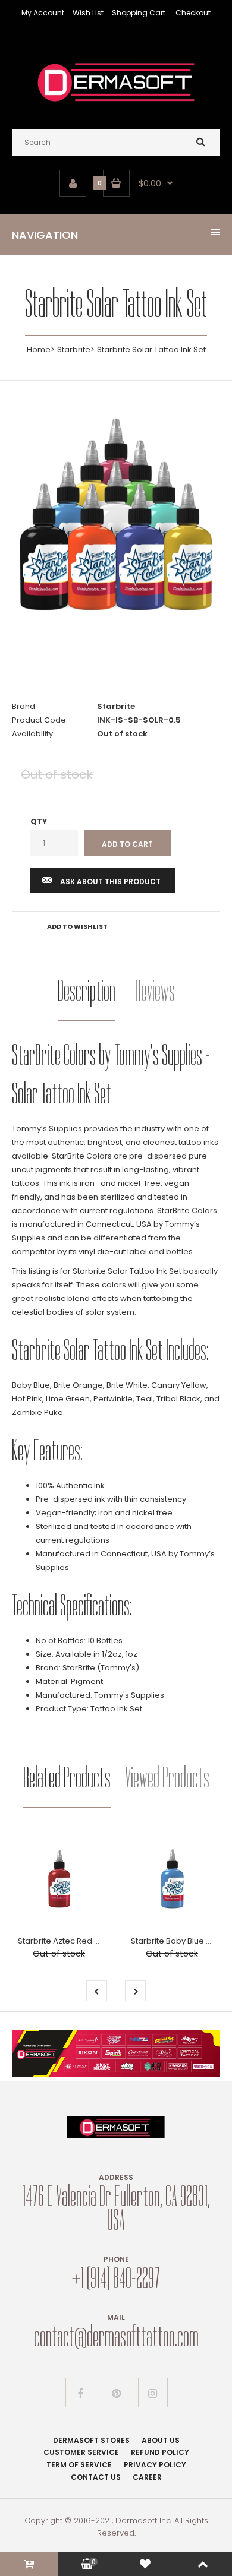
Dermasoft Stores (91, 2440)
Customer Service (81, 2452)
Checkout (193, 13)
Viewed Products (167, 1778)
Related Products (67, 1778)
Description (87, 991)
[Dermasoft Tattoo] (116, 105)
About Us (161, 2440)
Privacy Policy (155, 2465)
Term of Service (79, 2465)
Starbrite (74, 349)
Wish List (88, 13)
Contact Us (96, 2477)
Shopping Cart (139, 13)
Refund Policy (160, 2452)
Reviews (155, 991)
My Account (43, 13)
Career (147, 2477)
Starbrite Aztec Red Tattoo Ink (75, 1941)
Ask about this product (110, 882)
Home (39, 349)
